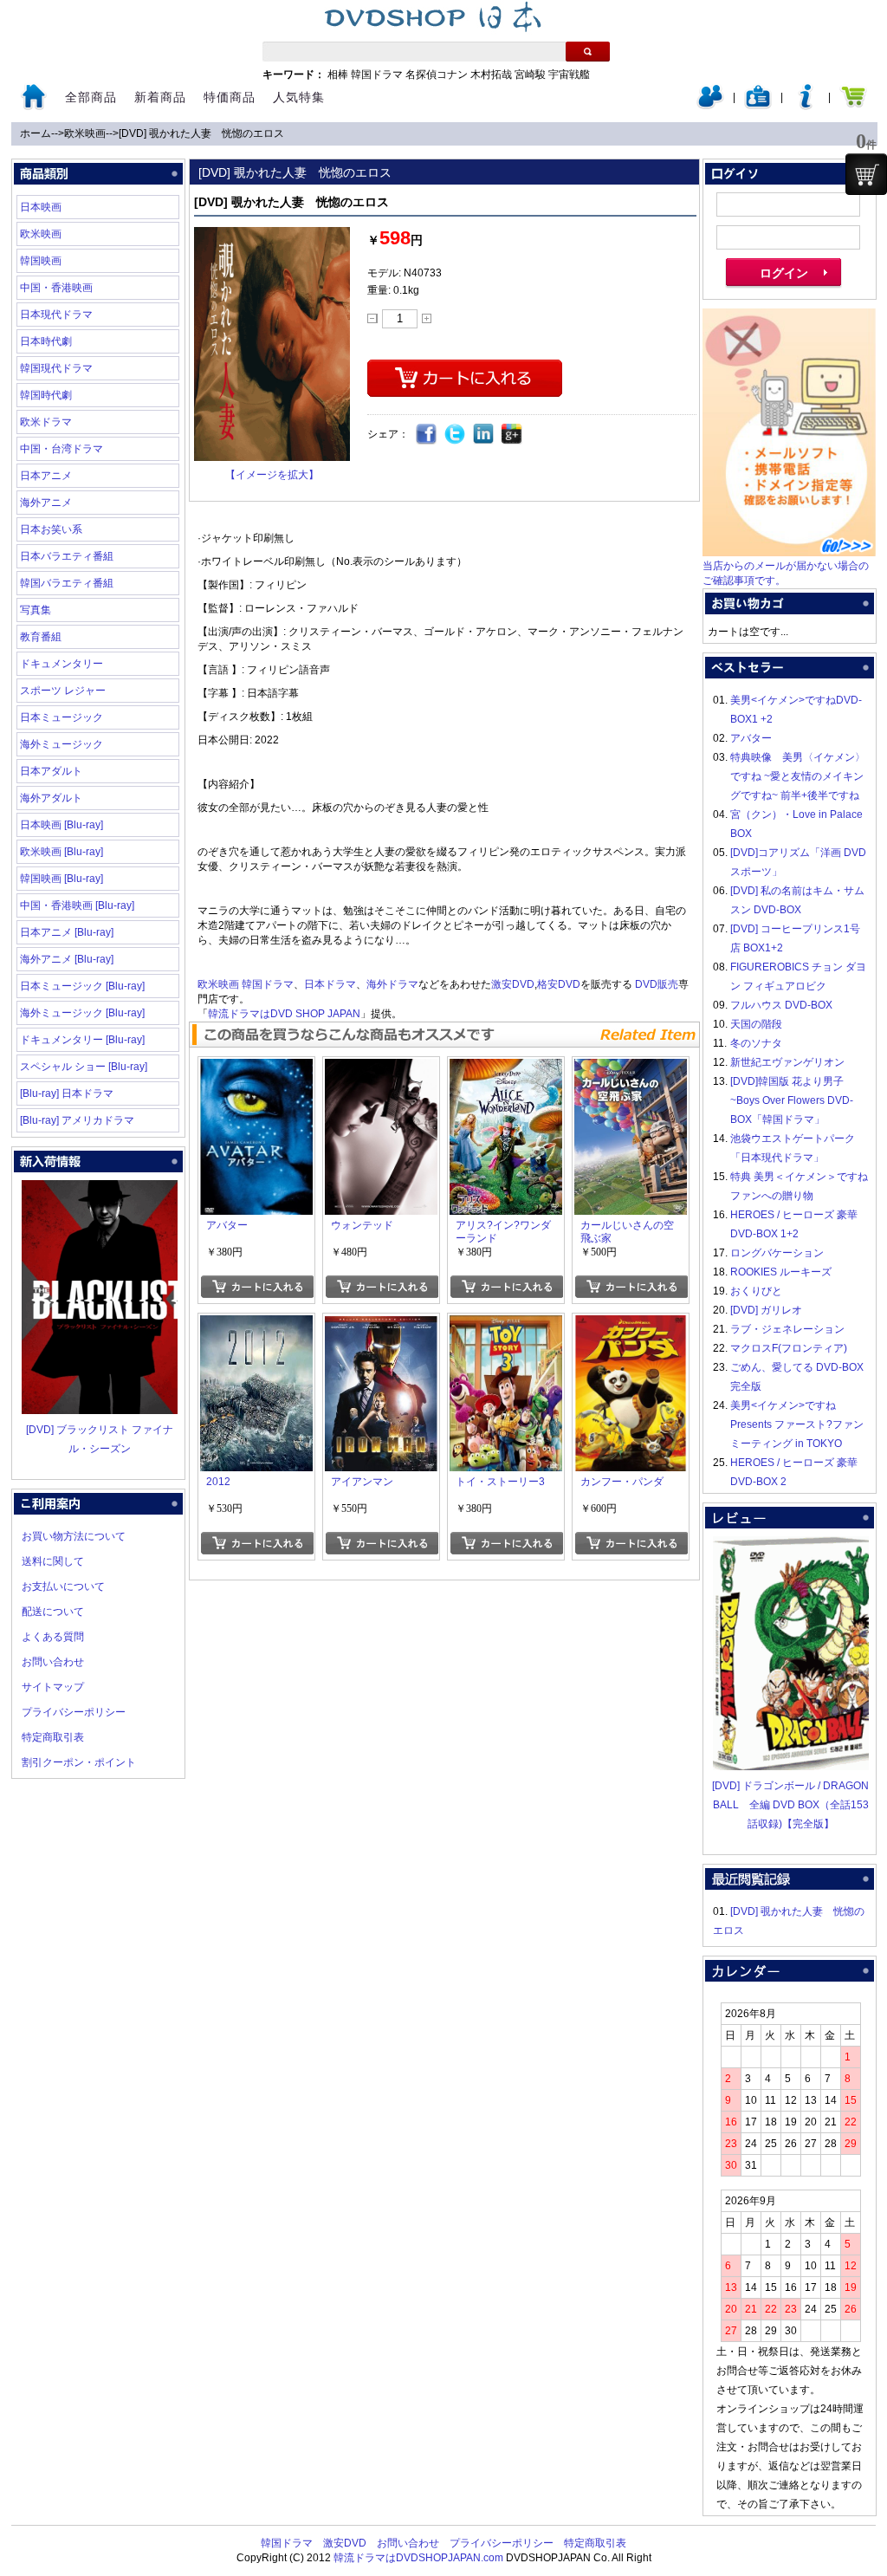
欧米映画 (85, 133)
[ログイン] (710, 106)
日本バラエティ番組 (67, 556)
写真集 (36, 610)
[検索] (588, 52)
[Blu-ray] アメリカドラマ (77, 1120)
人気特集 (299, 97)
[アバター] (256, 1068)
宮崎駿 (530, 75)
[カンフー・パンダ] (631, 1325)
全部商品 (91, 97)
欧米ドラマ (46, 422)
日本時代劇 (46, 341)
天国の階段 (756, 1024)
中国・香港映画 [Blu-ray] (77, 905)
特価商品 (230, 97)
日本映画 (41, 207)
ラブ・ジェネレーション (787, 1329)
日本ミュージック (62, 717)
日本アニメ (46, 476)
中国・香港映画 (56, 288)
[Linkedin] (484, 435)
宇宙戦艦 (569, 75)
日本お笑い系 (51, 529)
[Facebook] (427, 435)
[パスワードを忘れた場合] (806, 106)
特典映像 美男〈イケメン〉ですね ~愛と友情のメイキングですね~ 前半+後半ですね (798, 776)
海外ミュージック (62, 744)
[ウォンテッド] (381, 1068)
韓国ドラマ (377, 75)
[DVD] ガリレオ (766, 1310)
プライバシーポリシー (74, 1712)
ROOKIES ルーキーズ (781, 1272)
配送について (53, 1612)
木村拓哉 (491, 75)
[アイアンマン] (381, 1325)
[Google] (512, 435)
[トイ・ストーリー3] (506, 1325)
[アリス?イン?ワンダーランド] (506, 1068)
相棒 (338, 75)
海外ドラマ (392, 984)
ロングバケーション (777, 1253)
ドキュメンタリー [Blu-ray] (82, 1040)
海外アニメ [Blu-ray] (67, 959)
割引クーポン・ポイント (79, 1762)
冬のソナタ (756, 1043)
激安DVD (513, 984)
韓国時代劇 (46, 395)
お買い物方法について (74, 1536)
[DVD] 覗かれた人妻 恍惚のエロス (201, 133)
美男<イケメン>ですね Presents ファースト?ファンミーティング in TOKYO (797, 1424)
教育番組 (41, 637)
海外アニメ (46, 503)
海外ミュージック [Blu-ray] (82, 1013)
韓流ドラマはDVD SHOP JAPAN (284, 1014)
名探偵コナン (437, 75)
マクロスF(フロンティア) (789, 1348)
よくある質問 (53, 1637)
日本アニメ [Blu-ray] (67, 932)
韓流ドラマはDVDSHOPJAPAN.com (418, 2558)
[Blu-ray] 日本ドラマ (67, 1093)
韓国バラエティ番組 (67, 583)
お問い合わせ (53, 1662)
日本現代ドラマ (56, 315)
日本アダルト (51, 771)
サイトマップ (53, 1687)
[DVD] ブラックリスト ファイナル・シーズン (100, 1439)
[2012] (256, 1325)
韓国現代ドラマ (56, 368)
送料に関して (53, 1561)
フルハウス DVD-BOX (781, 1005)
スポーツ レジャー (63, 691)
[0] (866, 174)
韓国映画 (41, 261)
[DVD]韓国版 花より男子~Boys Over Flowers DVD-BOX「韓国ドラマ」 (792, 1100)
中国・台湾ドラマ (62, 449)
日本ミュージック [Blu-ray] (82, 986)
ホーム (36, 133)
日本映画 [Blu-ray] (62, 825)
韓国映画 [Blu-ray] (62, 879)
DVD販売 (657, 984)
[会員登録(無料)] (758, 106)
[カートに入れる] (257, 1287)
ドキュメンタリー (62, 664)
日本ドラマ (330, 984)
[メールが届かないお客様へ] (789, 553)
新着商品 (160, 97)
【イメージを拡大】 (272, 475)
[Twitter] (455, 435)
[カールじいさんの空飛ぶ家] (631, 1068)
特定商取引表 (53, 1737)
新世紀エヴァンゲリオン (787, 1062)
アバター (751, 738)
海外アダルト (51, 798)
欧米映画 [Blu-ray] (62, 852)
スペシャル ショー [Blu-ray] (84, 1067)
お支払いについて (63, 1586)
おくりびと (756, 1291)
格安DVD (559, 984)
